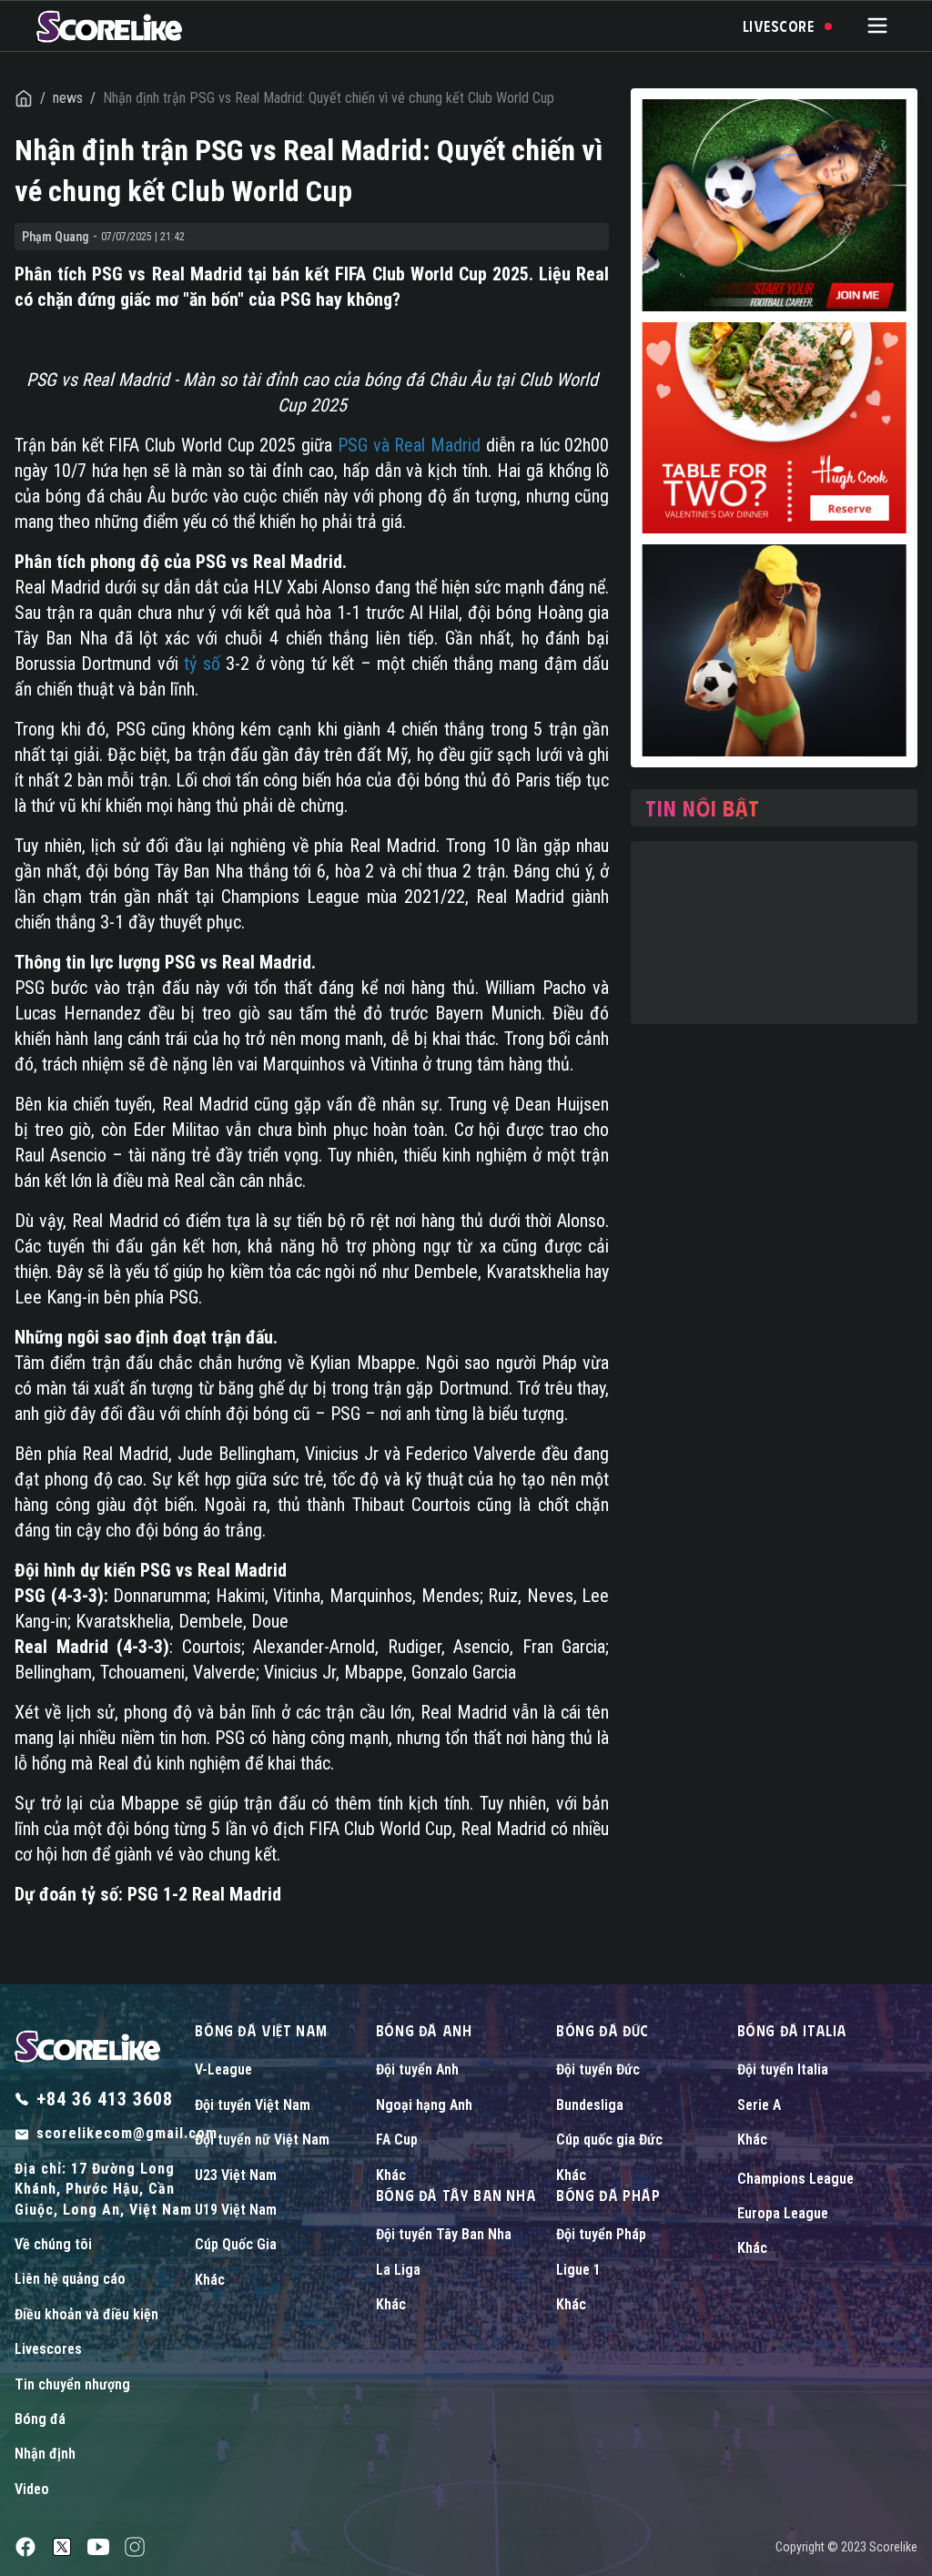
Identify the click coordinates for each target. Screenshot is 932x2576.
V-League (223, 2069)
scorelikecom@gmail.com (127, 2133)
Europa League (783, 2213)
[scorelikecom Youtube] (98, 2547)
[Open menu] (877, 25)
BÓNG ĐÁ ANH (424, 2030)
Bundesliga (590, 2105)
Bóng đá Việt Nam (261, 2030)
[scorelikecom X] (62, 2547)
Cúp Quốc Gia (236, 2244)
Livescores (48, 2349)
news (68, 98)
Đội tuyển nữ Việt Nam (262, 2140)
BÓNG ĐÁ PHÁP (608, 2195)
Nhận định (45, 2454)
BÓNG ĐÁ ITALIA (792, 2030)
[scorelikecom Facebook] (25, 2547)
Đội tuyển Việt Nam (253, 2105)
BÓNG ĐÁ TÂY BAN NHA (456, 2195)
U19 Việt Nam (236, 2210)
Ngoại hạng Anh (424, 2105)
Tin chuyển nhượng (72, 2384)
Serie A (759, 2105)
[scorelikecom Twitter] (135, 2547)
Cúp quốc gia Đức (609, 2140)
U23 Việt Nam (236, 2175)
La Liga (398, 2270)
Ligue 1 (578, 2270)
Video (32, 2489)
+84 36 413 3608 (105, 2099)
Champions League (795, 2179)
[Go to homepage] (109, 26)
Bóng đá (40, 2419)
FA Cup (397, 2140)
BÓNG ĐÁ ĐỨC (603, 2030)
